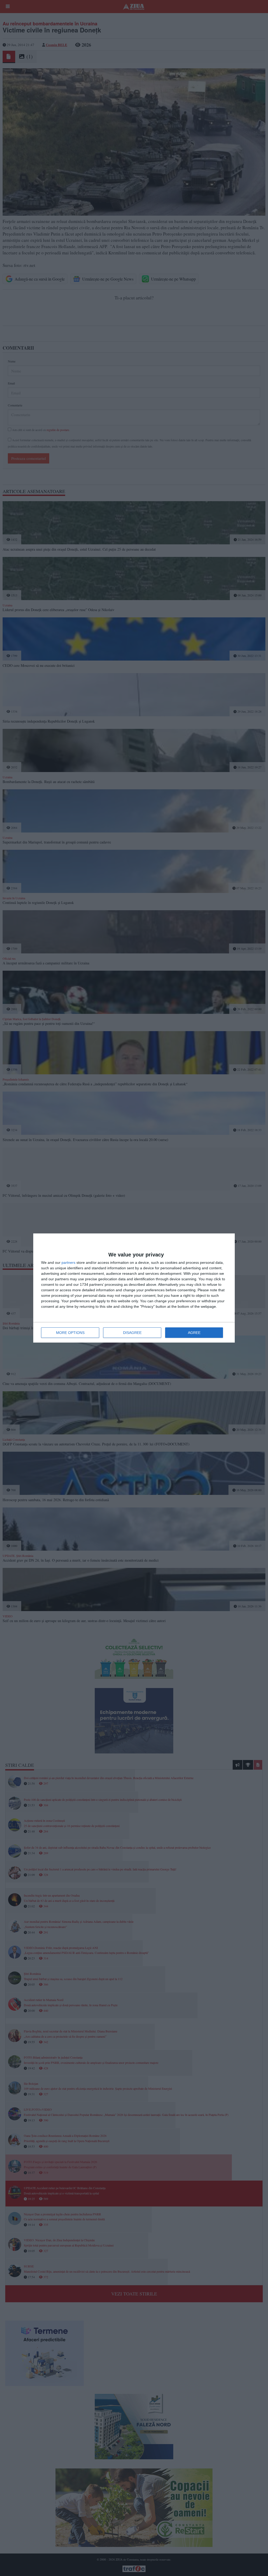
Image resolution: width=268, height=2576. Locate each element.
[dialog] (134, 1288)
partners (68, 1262)
